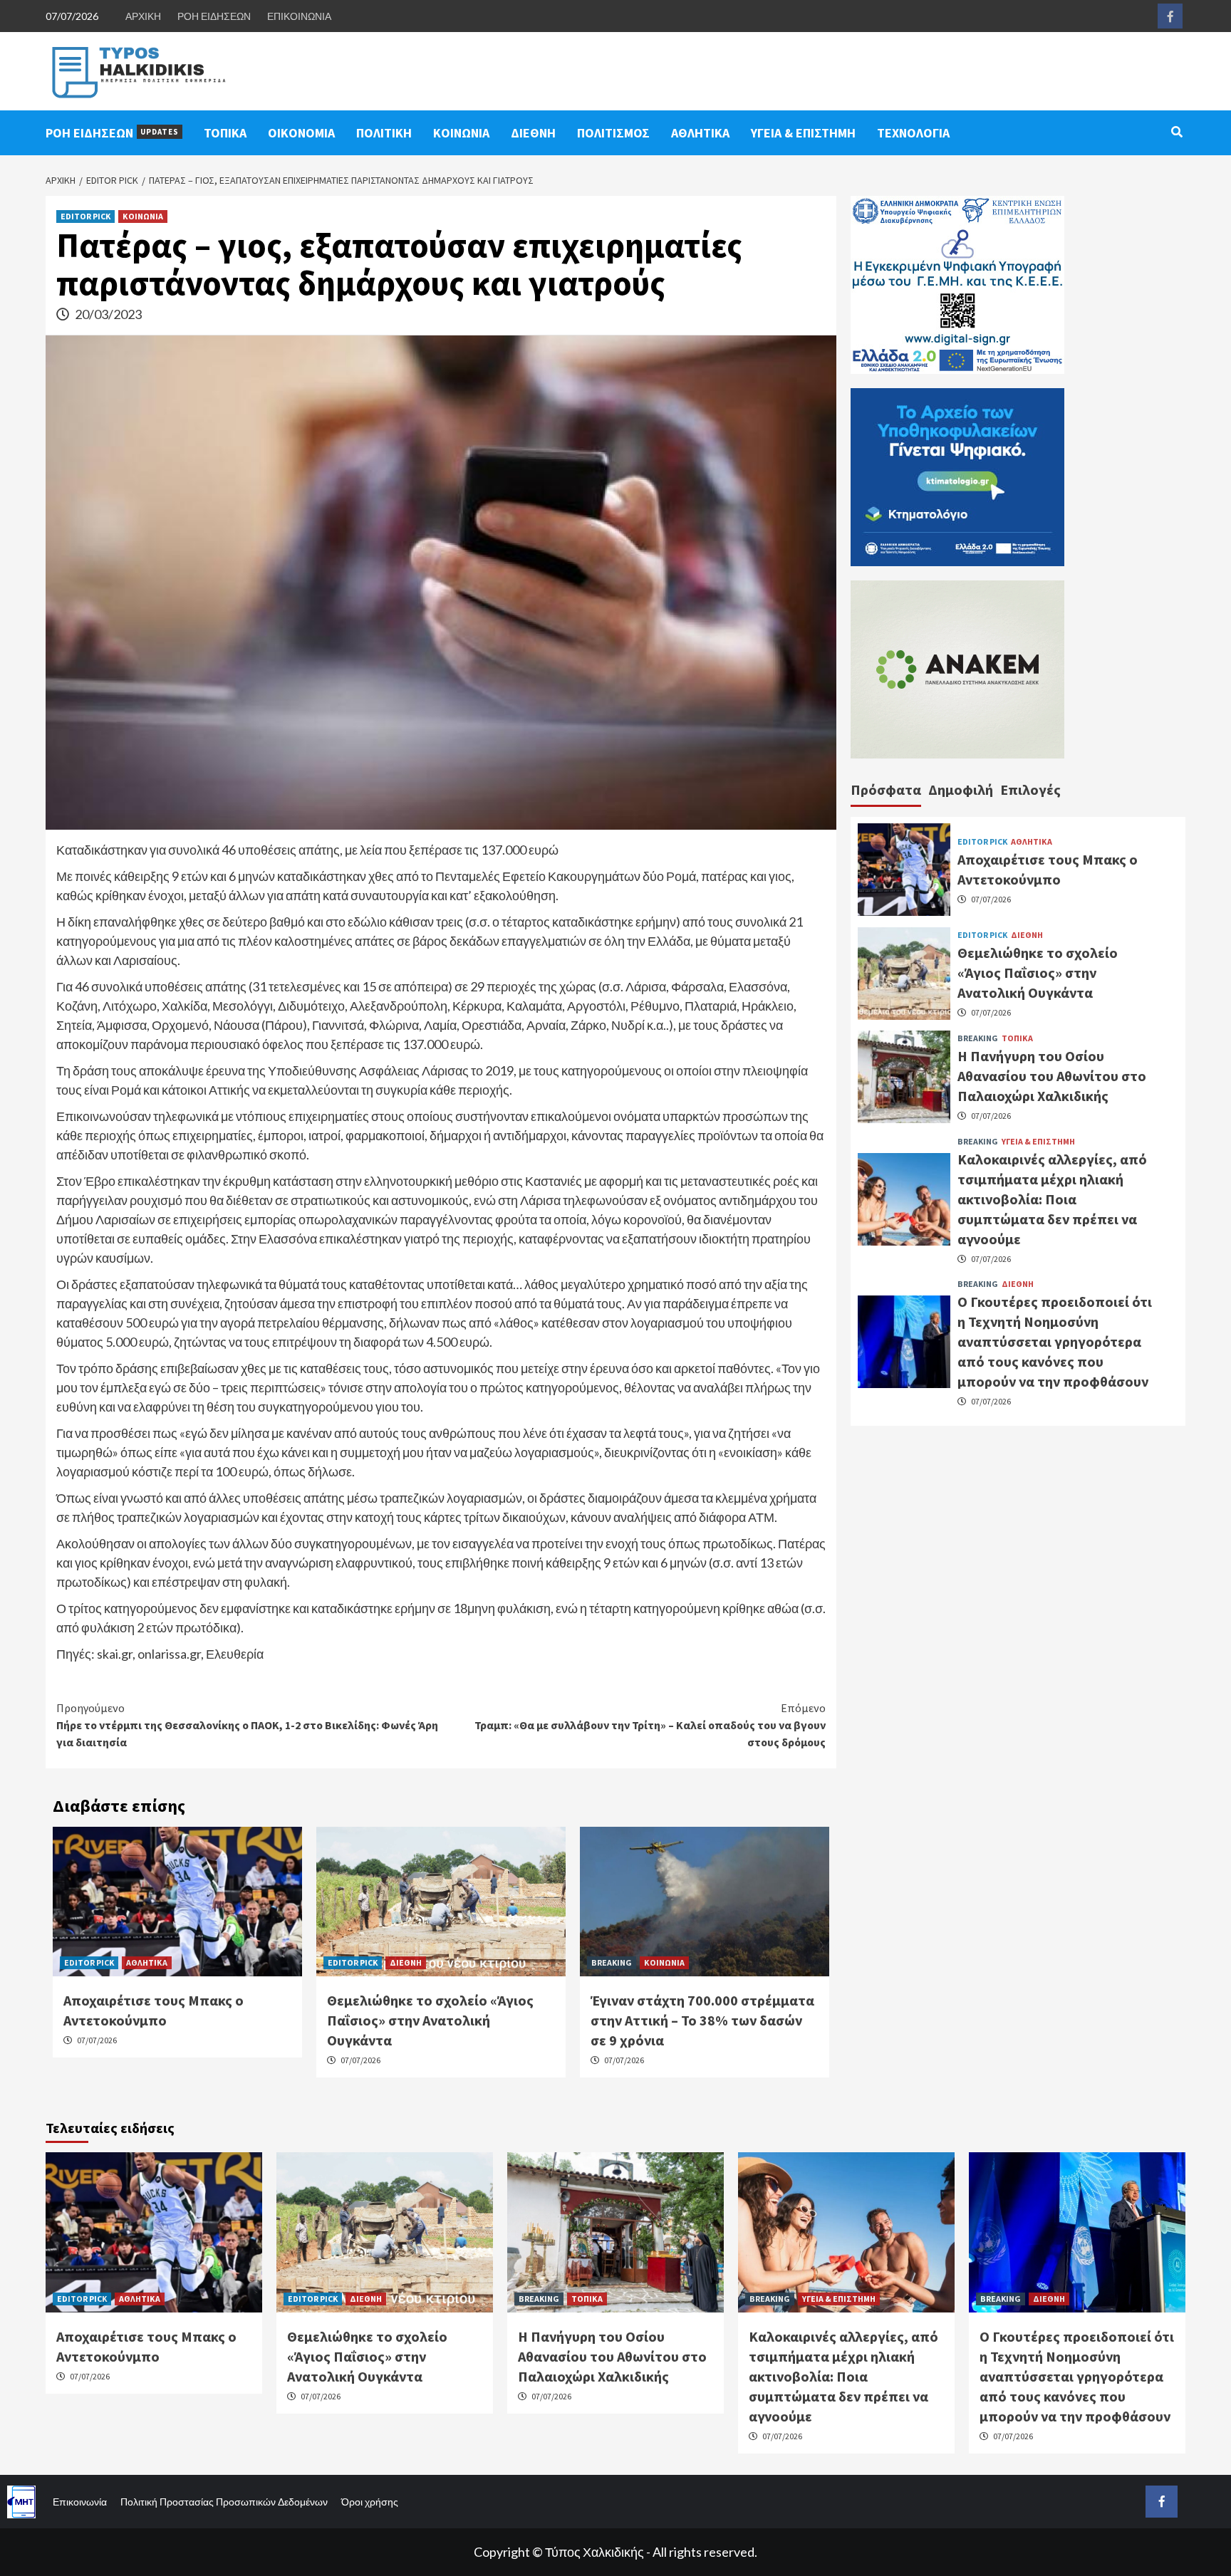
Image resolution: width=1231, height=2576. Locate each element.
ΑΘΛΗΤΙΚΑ (700, 133)
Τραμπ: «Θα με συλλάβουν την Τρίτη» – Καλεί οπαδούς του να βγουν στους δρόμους (650, 1725)
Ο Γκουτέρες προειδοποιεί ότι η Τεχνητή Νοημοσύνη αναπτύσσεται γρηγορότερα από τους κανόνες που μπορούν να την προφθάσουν (1055, 1341)
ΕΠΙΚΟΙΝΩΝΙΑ (299, 16)
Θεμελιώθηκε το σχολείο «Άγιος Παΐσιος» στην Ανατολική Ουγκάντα (430, 2020)
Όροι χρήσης (370, 2502)
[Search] (1177, 132)
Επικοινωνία (80, 2502)
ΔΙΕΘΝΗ (533, 133)
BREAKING (612, 1962)
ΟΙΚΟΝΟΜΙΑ (301, 133)
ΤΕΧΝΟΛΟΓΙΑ (913, 133)
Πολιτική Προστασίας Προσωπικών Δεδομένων (224, 2502)
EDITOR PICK (85, 216)
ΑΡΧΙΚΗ (143, 16)
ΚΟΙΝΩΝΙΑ (461, 133)
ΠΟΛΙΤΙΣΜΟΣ (613, 133)
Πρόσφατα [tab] (886, 789)
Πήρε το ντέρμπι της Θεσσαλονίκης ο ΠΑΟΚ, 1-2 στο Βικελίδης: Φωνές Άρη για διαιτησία (247, 1725)
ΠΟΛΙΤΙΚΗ (384, 133)
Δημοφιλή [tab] (961, 789)
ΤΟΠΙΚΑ (225, 133)
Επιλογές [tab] (1030, 789)
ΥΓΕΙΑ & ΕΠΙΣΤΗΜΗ (803, 133)
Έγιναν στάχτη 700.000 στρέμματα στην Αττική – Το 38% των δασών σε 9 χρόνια (702, 2020)
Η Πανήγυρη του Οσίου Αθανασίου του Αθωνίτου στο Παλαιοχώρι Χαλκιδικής (1052, 1076)
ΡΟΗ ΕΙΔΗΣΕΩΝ (214, 16)
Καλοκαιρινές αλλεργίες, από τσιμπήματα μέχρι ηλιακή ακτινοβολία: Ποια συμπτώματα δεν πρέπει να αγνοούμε (1052, 1198)
